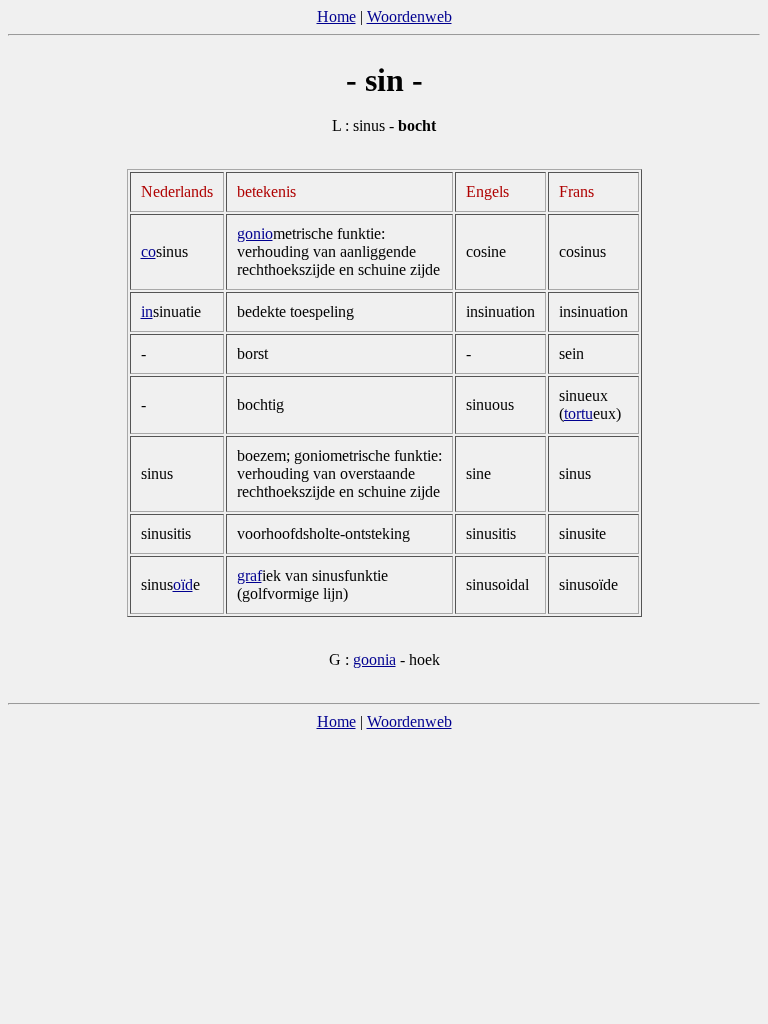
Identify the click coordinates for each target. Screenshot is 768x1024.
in (147, 311)
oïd (183, 584)
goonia (374, 659)
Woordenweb (409, 16)
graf (249, 575)
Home (336, 16)
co (148, 251)
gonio (255, 233)
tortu (578, 413)
